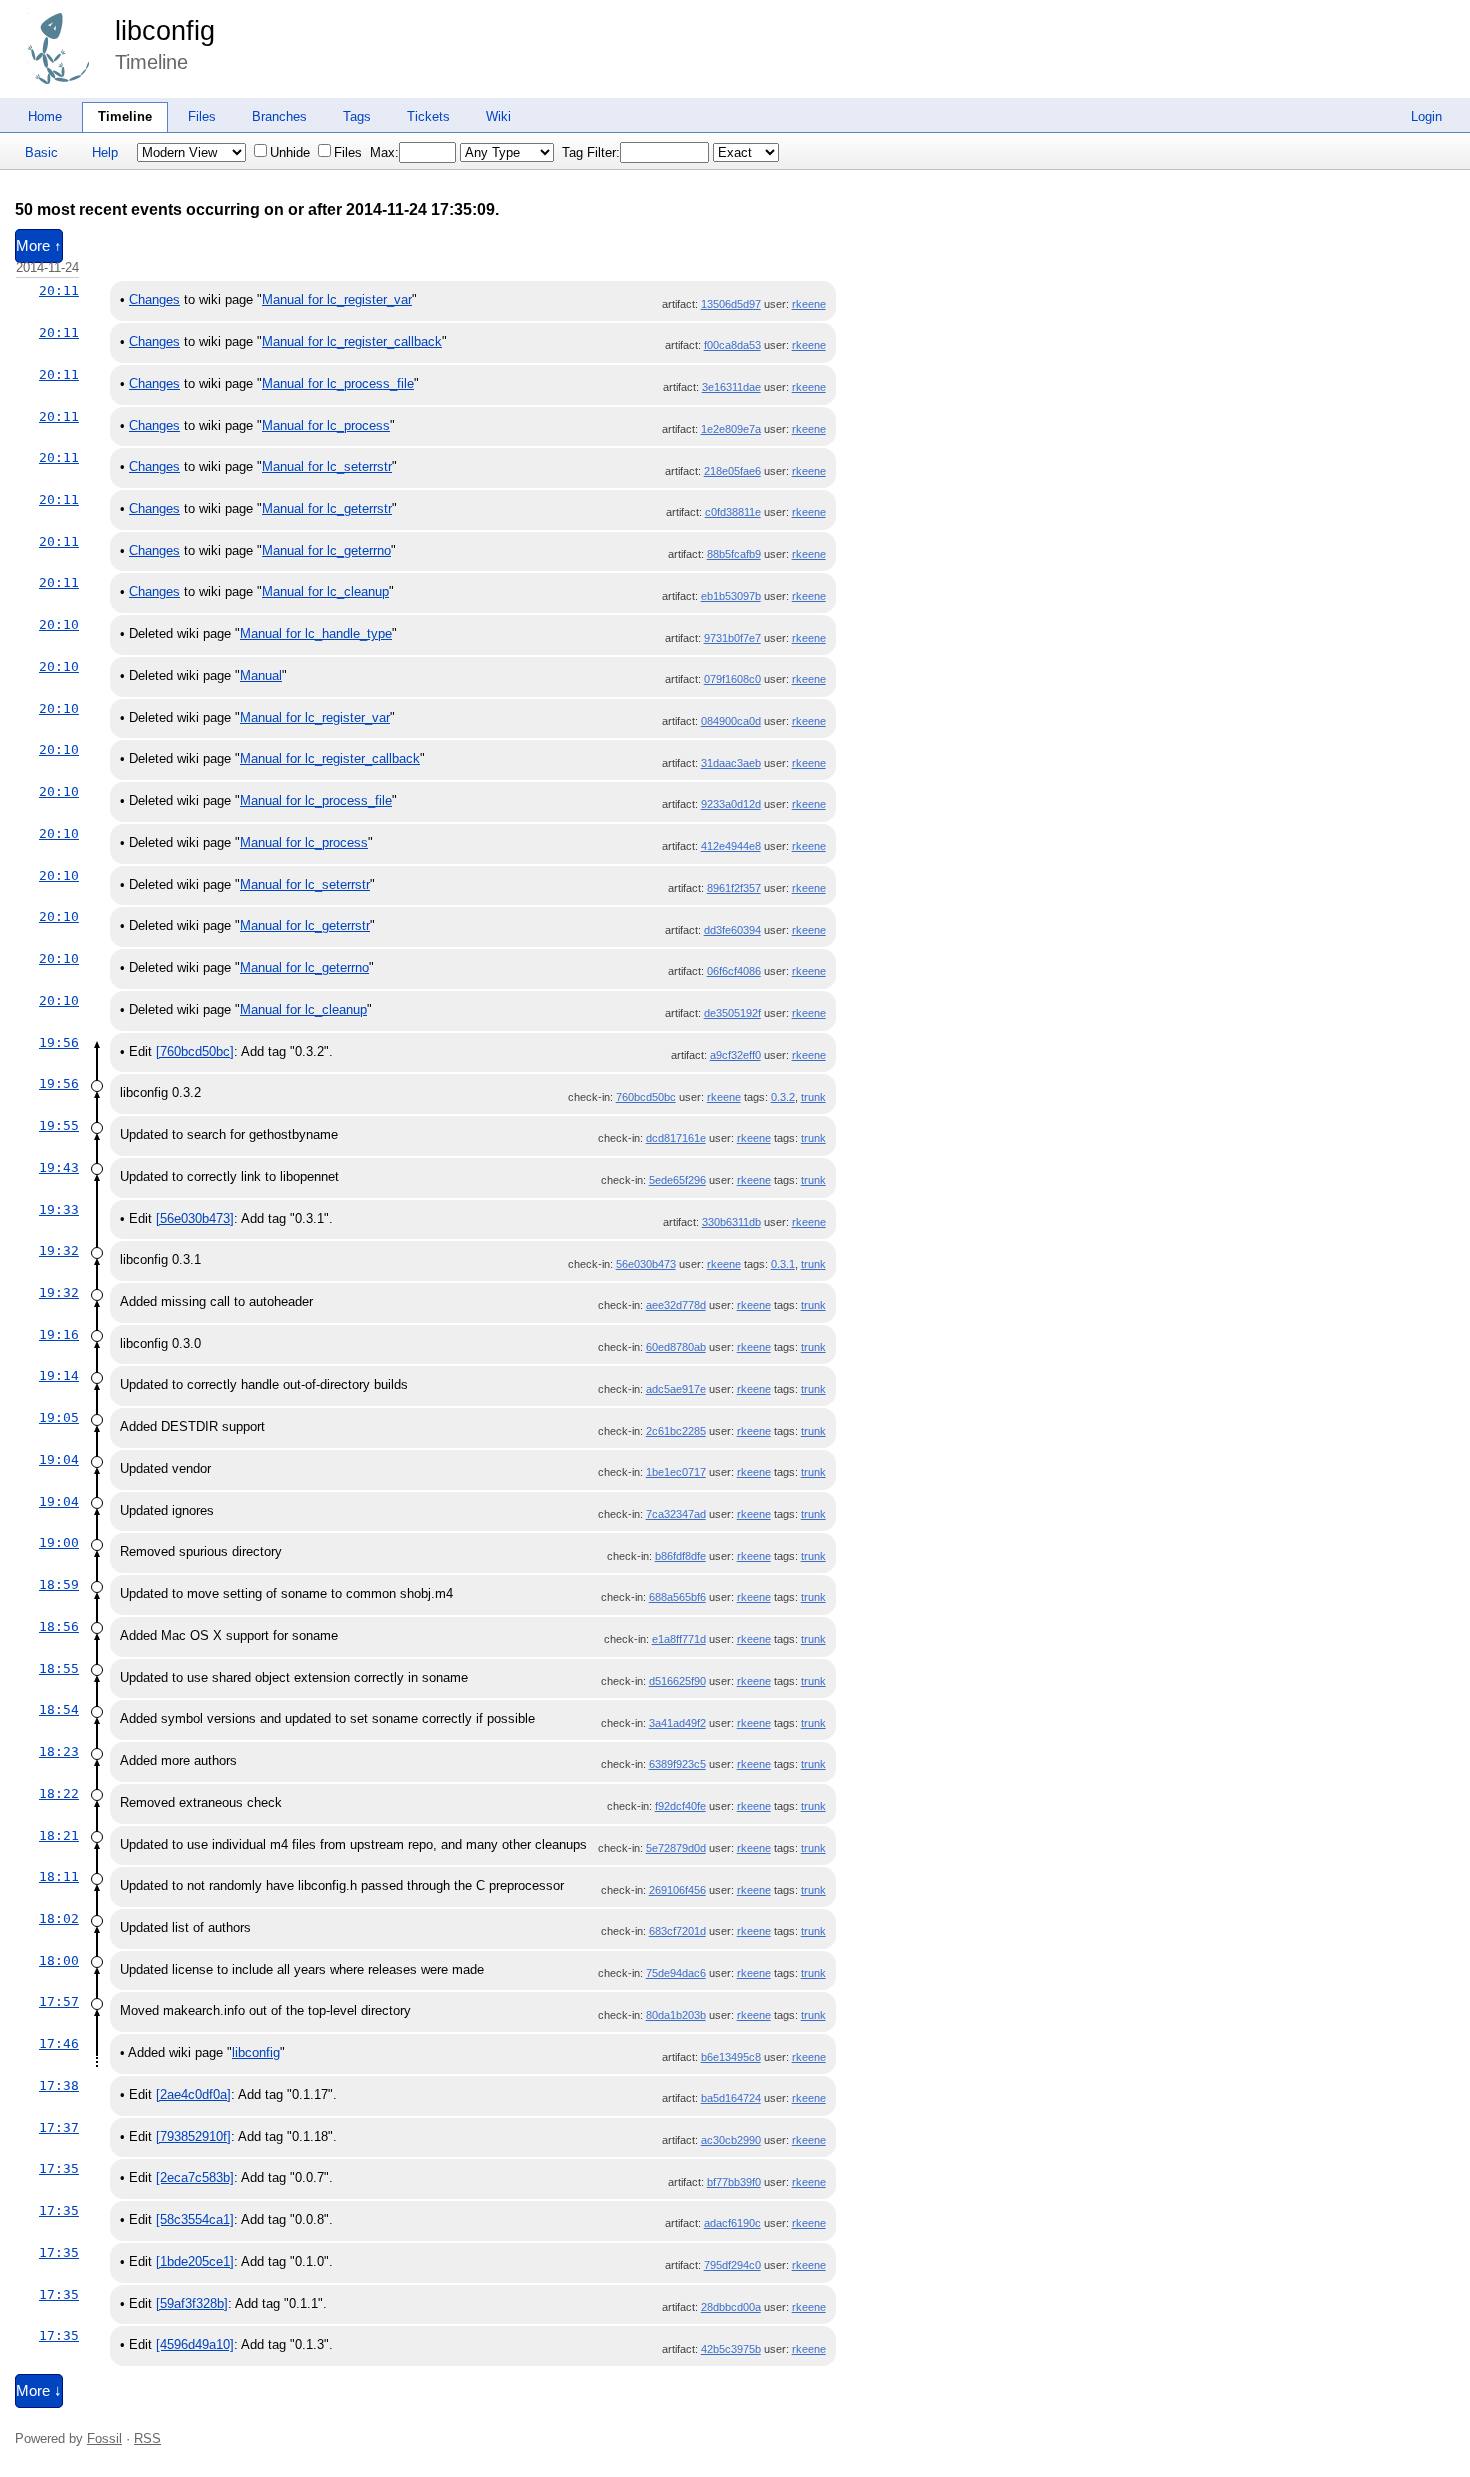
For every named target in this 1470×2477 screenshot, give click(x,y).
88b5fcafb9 (734, 554)
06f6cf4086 (734, 971)
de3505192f (732, 1013)
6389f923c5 (677, 1764)
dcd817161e (676, 1138)
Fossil (104, 2438)
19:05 (59, 1417)
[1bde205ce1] (195, 2261)
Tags (357, 116)
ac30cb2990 (731, 2140)
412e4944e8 (731, 846)
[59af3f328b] (192, 2303)
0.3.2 (783, 1097)
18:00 (59, 1960)
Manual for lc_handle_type (316, 633)
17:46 (59, 2043)
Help (105, 152)
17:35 (59, 2168)
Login (1426, 116)
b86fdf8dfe (680, 1556)
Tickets (428, 116)
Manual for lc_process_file (338, 383)
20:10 (59, 624)
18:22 (59, 1793)
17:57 (59, 2001)
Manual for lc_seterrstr (327, 466)
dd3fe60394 (732, 930)
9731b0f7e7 (732, 638)
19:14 (59, 1375)
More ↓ (39, 2391)
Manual (261, 675)
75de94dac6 (676, 1973)
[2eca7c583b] (195, 2177)
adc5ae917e (676, 1389)
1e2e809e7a (731, 429)
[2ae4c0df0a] (193, 2094)
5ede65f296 (677, 1180)
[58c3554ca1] (195, 2219)
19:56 (59, 1042)
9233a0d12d (731, 804)
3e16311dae (731, 387)
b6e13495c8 (731, 2057)
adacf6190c (732, 2223)
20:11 (59, 290)
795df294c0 (732, 2265)
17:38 (59, 2085)
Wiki (498, 116)
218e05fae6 (732, 471)
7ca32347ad (676, 1514)
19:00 (59, 1542)
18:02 (59, 1918)
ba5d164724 (731, 2098)
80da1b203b (676, 2015)
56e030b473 (646, 1264)
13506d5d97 (731, 304)
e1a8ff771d (679, 1639)
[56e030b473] (195, 1218)
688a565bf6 (677, 1597)
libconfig (165, 31)
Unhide (290, 152)
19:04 (59, 1459)
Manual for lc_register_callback (352, 341)
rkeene (809, 304)
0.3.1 (783, 1264)
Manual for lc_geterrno (326, 550)
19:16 (59, 1334)
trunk (813, 1097)
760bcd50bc (646, 1097)
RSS (147, 2438)
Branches (279, 116)
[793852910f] (193, 2136)
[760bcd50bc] (195, 1051)
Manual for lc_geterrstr (327, 508)
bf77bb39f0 (734, 2182)
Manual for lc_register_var (337, 299)
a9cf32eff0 (735, 1055)
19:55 (59, 1125)
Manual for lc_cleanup (325, 591)
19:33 (59, 1209)
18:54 (59, 1709)
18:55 (59, 1668)
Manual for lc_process (326, 425)
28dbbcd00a (731, 2307)
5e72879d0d (676, 1848)
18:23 (59, 1751)
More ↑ (39, 246)
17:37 (59, 2127)
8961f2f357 (734, 888)
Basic (41, 152)
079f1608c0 (732, 679)
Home (45, 116)
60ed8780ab (676, 1347)
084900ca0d (731, 721)
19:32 (59, 1250)
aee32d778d (676, 1305)
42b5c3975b (731, 2349)
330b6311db (731, 1222)
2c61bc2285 (676, 1431)
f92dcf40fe (680, 1806)
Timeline (125, 116)
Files (202, 116)
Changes (154, 299)
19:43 (59, 1167)
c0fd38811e (733, 512)
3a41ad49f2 (677, 1723)
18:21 (59, 1835)
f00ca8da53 (732, 345)
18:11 (59, 1876)
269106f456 (677, 1890)
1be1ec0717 (676, 1472)
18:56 (59, 1626)
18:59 (59, 1584)
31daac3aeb (731, 763)
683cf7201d (677, 1931)
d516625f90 (677, 1681)
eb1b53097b (731, 596)
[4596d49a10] (195, 2344)
